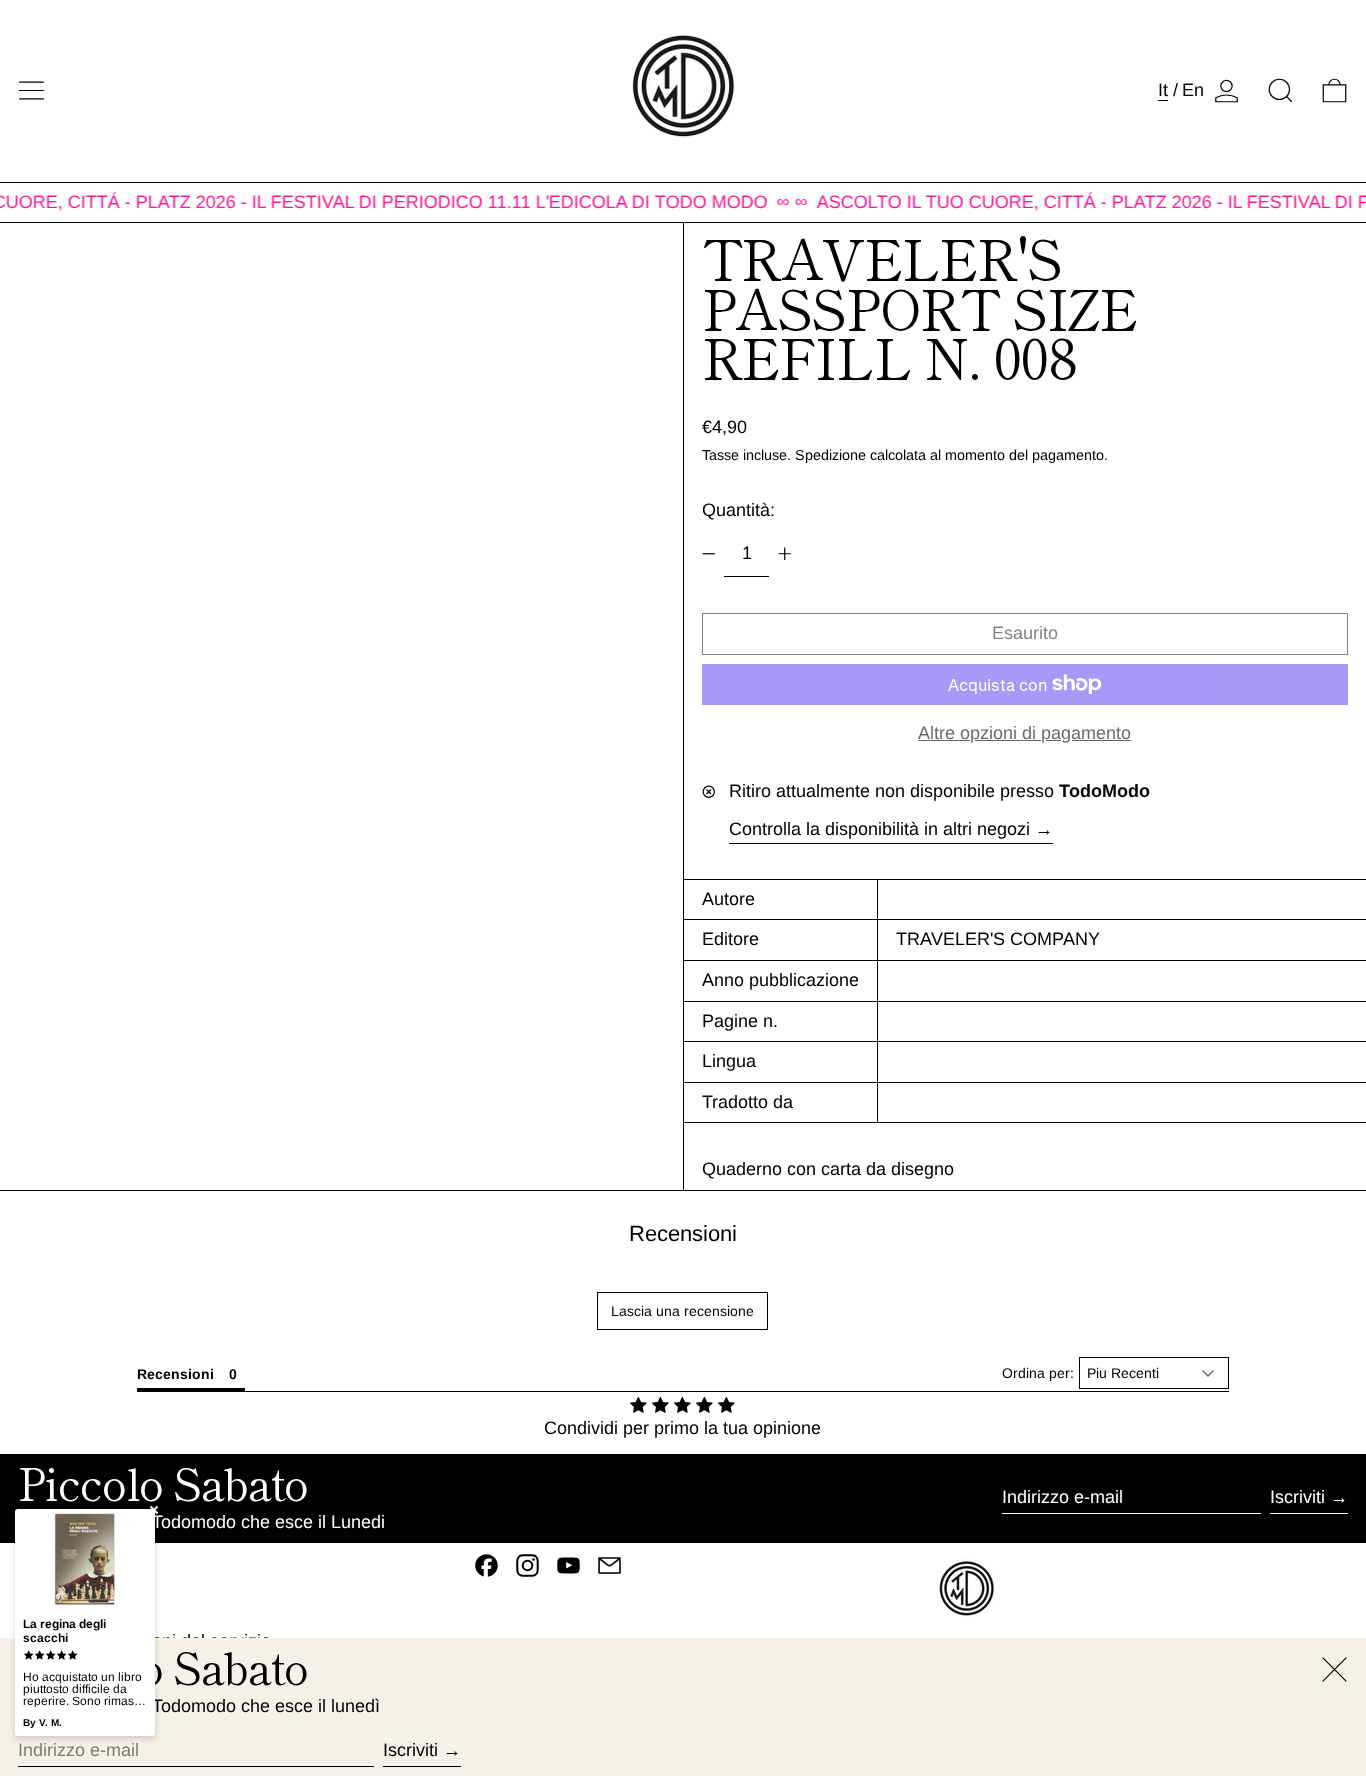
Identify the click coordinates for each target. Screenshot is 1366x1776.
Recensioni (683, 1233)
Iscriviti (1297, 1497)
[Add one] (785, 554)
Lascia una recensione (682, 1311)
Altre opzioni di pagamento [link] (1024, 733)
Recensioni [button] (175, 1374)
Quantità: (738, 510)
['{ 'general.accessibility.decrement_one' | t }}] (709, 554)
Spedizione (830, 455)
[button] (1280, 90)
